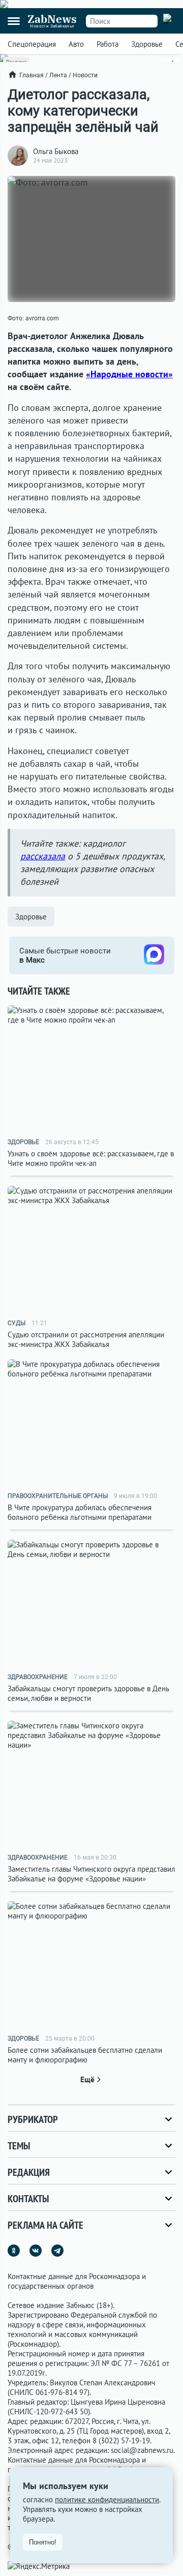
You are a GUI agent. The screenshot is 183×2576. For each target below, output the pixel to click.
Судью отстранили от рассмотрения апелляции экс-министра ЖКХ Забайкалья (86, 1339)
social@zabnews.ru (142, 2450)
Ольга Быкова (56, 151)
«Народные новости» (129, 374)
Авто (76, 44)
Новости (85, 75)
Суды (17, 1323)
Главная (32, 75)
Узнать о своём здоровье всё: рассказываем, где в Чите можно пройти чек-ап (91, 1158)
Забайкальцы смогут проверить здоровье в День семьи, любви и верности (88, 1693)
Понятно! (43, 2542)
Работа (108, 44)
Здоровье (147, 44)
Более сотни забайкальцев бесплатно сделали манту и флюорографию (85, 2055)
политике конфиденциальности (107, 2499)
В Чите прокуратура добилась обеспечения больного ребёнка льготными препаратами (80, 1512)
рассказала (43, 856)
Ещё (87, 2079)
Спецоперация (32, 44)
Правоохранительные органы (58, 1496)
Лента (58, 75)
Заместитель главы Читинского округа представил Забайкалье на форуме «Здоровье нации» (91, 1874)
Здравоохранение (38, 1677)
